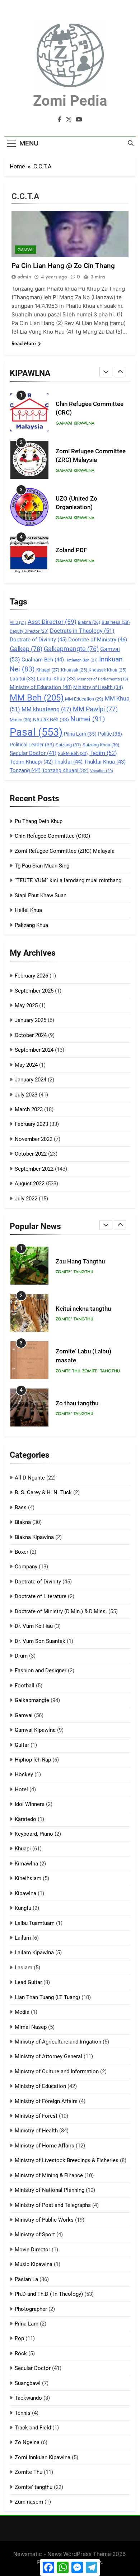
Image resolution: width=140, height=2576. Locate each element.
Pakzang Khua (31, 925)
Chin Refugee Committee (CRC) (52, 836)
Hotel (21, 1789)
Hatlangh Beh (81, 660)
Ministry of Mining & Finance (49, 2175)
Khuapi (48, 670)
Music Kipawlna (34, 2264)
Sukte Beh (73, 753)
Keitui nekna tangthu (83, 1309)
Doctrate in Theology (82, 631)
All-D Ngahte (30, 1478)
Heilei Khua (28, 910)
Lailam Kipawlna (34, 1953)
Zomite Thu (68, 1371)
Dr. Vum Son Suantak (40, 1641)
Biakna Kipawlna (34, 1537)
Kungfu (23, 1908)
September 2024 (34, 1050)
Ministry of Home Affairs (45, 2146)
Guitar (22, 1745)
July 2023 (26, 1095)
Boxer (22, 1552)
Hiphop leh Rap (33, 1760)
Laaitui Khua (56, 679)
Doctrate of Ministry (98, 640)
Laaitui (23, 679)
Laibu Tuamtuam (35, 1923)
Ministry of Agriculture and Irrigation (58, 2042)
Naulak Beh (51, 720)
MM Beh (37, 698)
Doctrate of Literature (41, 1596)
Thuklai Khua (105, 762)
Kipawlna (25, 1893)
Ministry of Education (41, 687)
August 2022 (30, 1184)
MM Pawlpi (95, 709)
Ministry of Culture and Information (57, 2071)
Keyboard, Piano (34, 1834)
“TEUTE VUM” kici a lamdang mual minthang (68, 880)
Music (21, 720)
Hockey (24, 1774)
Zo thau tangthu (77, 1403)
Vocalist (102, 771)
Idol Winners (30, 1804)
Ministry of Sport (35, 2235)
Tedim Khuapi (31, 762)
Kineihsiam (28, 1878)
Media (22, 2012)
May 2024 (26, 1065)
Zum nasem (29, 2502)
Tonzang (25, 770)
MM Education (84, 699)
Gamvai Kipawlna (75, 423)
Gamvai (26, 250)
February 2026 (31, 976)
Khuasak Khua (108, 670)
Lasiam (24, 1968)
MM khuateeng (46, 709)
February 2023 (31, 1124)
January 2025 (31, 1020)
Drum (21, 1656)
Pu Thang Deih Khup (39, 821)
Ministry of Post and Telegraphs (53, 2205)
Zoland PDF (71, 550)
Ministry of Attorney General (48, 2056)
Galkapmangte (71, 649)
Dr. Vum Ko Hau (34, 1626)
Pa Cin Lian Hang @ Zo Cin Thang (63, 266)
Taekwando (28, 2398)
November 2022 (34, 1139)
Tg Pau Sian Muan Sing (42, 866)
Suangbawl (28, 2383)
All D (18, 623)
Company (26, 1567)
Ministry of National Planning (50, 2190)
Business (116, 622)
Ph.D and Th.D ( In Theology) (49, 2294)
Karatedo (25, 1819)
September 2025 (34, 991)
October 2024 (31, 1035)
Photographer (31, 2309)
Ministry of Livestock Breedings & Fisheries (67, 2160)
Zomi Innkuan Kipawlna (43, 2457)
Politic (110, 734)
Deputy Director (29, 631)
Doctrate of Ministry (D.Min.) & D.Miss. (61, 1611)
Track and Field (33, 2428)
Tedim (103, 753)
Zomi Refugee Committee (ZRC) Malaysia (65, 851)
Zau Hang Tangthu (80, 1261)
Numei (88, 719)
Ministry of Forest (36, 2116)
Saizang (68, 745)
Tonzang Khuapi (65, 770)
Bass (21, 1507)
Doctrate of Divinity (38, 640)
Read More (24, 343)
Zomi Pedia (70, 101)
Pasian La (26, 2279)
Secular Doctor (33, 753)
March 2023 (29, 1109)
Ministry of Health (98, 687)
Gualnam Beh (43, 660)
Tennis (23, 2413)
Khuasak (74, 670)
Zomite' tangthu (74, 1272)
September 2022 (34, 1169)
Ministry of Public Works (44, 2220)
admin (24, 277)
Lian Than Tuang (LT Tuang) (47, 1997)
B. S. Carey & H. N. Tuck (43, 1492)
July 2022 (26, 1199)
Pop (19, 2338)
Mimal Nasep (31, 2027)
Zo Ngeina (27, 2442)
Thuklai (68, 762)
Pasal (36, 732)
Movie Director (32, 2250)
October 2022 (31, 1154)
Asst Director (52, 622)
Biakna (89, 622)
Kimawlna (26, 1864)
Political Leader (32, 745)
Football (25, 1686)
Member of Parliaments (103, 679)
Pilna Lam (80, 734)
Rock (21, 2353)
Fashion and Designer (41, 1671)
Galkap (26, 649)
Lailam (23, 1938)
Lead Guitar (28, 1982)
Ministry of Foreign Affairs (46, 2101)
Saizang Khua (101, 745)
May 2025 (26, 1005)
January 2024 (31, 1080)
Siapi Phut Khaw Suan (41, 895)
